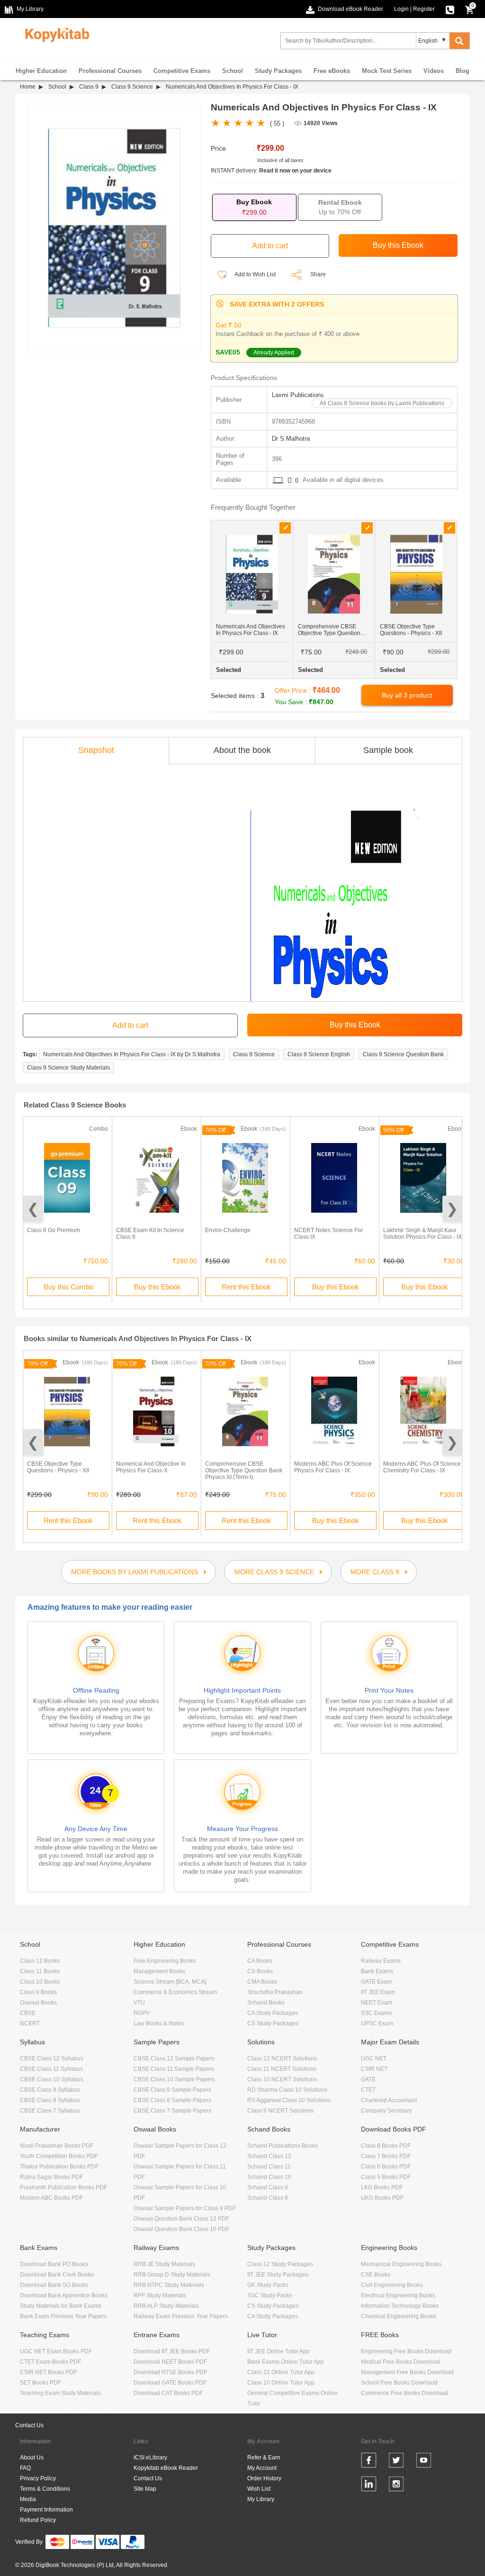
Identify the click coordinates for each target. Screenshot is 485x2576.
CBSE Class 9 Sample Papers (172, 2090)
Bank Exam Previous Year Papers (63, 2316)
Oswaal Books (38, 2003)
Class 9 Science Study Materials (68, 1068)
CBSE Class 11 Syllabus (51, 2069)
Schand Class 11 (269, 2167)
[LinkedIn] (369, 2485)
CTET (368, 2090)
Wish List (259, 2489)
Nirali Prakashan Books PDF (57, 2146)
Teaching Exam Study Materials (60, 2393)
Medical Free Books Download (400, 2362)
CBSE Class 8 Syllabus (50, 2100)
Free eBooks (332, 71)
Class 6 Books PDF (386, 2167)
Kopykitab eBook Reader (166, 2468)
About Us (32, 2458)
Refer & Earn (264, 2458)
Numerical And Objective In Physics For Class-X (151, 1467)
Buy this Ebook (157, 1287)
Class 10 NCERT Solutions (282, 2079)
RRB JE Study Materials (164, 2264)
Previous (33, 1209)
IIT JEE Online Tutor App (278, 2351)
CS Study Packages (273, 2023)
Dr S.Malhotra (291, 439)
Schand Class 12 (269, 2156)
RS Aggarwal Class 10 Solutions (289, 2100)
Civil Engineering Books (392, 2285)
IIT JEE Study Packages (278, 2275)
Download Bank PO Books (54, 2264)
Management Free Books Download (407, 2372)
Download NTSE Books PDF (170, 2372)
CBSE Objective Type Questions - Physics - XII (58, 1467)
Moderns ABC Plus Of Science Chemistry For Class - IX (422, 1467)
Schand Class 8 (268, 2198)
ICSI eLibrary (150, 2458)
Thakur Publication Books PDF (59, 2167)
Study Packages (278, 71)
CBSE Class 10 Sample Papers (174, 2079)
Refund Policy (38, 2520)
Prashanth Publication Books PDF (63, 2187)
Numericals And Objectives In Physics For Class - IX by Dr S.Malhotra (132, 1054)
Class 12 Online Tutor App (281, 2372)
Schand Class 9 (268, 2187)
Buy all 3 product (407, 695)
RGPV (142, 2013)
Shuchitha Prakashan (275, 1992)
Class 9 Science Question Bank (403, 1054)
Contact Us (29, 2425)
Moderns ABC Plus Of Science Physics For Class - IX (333, 1467)
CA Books (260, 1961)
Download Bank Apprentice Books (64, 2295)
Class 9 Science (132, 87)
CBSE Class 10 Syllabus (52, 2079)
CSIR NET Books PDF (48, 2372)
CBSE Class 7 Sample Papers (172, 2111)
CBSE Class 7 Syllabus (50, 2111)
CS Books (260, 1971)
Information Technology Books (400, 2306)
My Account (262, 2468)
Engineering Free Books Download (406, 2351)
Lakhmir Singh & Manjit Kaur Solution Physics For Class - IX (422, 1234)
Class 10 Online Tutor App (281, 2383)
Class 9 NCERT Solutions (280, 2111)
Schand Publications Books (283, 2146)
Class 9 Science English (319, 1054)
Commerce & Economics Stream (175, 1992)
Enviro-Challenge (228, 1230)
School (233, 71)
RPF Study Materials (160, 2295)
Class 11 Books (40, 1971)
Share (318, 274)
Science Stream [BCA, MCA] (170, 1982)
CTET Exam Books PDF (50, 2362)
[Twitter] (396, 2462)
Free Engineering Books (165, 1961)
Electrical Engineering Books (398, 2295)
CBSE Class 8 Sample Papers (172, 2100)
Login (401, 9)
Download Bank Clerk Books (57, 2275)
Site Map (145, 2489)
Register (424, 9)
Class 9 (89, 87)
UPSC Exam (377, 2023)
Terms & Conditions (45, 2489)
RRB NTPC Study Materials (169, 2285)
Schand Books (266, 2003)
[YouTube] (424, 2462)
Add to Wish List (255, 274)
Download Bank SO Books (54, 2285)
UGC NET (374, 2059)
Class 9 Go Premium (54, 1230)
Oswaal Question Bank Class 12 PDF (181, 2219)
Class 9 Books (38, 1992)
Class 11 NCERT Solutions (282, 2069)
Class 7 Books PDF (386, 2156)
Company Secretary (386, 2111)
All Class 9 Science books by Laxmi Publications (382, 403)
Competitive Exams (182, 71)
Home (28, 87)
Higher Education (41, 71)
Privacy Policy (38, 2478)
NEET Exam (377, 2003)
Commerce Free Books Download (404, 2393)
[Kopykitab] (55, 34)
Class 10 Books (40, 1982)
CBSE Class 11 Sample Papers (174, 2069)
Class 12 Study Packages (280, 2264)
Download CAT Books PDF (168, 2393)
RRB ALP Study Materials (166, 2306)
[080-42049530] (450, 9)
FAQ (25, 2468)
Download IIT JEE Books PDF (172, 2351)
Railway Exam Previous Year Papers (181, 2316)
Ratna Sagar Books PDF (51, 2177)
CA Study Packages (273, 2013)
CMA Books (262, 1982)
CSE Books (376, 2275)
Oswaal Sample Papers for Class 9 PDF (185, 2208)
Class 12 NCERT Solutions (282, 2059)
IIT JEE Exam (378, 1992)
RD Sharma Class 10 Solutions (287, 2090)
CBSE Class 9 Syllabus (50, 2090)
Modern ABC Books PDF (51, 2198)
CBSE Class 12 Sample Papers (174, 2059)
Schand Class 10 (269, 2177)
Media (28, 2499)
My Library (261, 2499)
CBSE (28, 2013)
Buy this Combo (68, 1287)
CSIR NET (374, 2069)
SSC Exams (376, 2013)
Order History (264, 2478)
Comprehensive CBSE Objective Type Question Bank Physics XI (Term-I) (244, 1470)
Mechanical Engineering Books (401, 2264)
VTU (139, 2003)
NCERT (30, 2023)
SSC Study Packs (270, 2295)
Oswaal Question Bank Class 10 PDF (181, 2229)
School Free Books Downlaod (399, 2383)
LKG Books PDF (382, 2187)
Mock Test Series (387, 71)
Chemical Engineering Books (399, 2316)
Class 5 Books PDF (386, 2177)
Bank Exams (377, 1971)
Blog (463, 71)
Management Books (159, 1971)
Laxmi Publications (298, 395)
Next (452, 1209)
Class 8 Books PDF (386, 2146)
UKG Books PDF (382, 2198)
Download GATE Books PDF (170, 2383)
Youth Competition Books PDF (59, 2156)
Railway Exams (381, 1961)
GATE (368, 2079)
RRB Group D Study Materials (172, 2275)
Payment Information (46, 2510)
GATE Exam (376, 1982)
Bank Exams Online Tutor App (286, 2362)
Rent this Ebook (246, 1287)
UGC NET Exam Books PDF (56, 2351)
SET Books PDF (40, 2383)
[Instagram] (396, 2485)
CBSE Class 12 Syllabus (52, 2059)
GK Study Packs (268, 2285)
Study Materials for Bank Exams (61, 2306)
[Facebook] (369, 2462)
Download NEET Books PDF (170, 2362)
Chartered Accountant (389, 2100)
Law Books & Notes (159, 2023)
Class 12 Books (40, 1961)
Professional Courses (110, 71)
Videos (434, 71)
